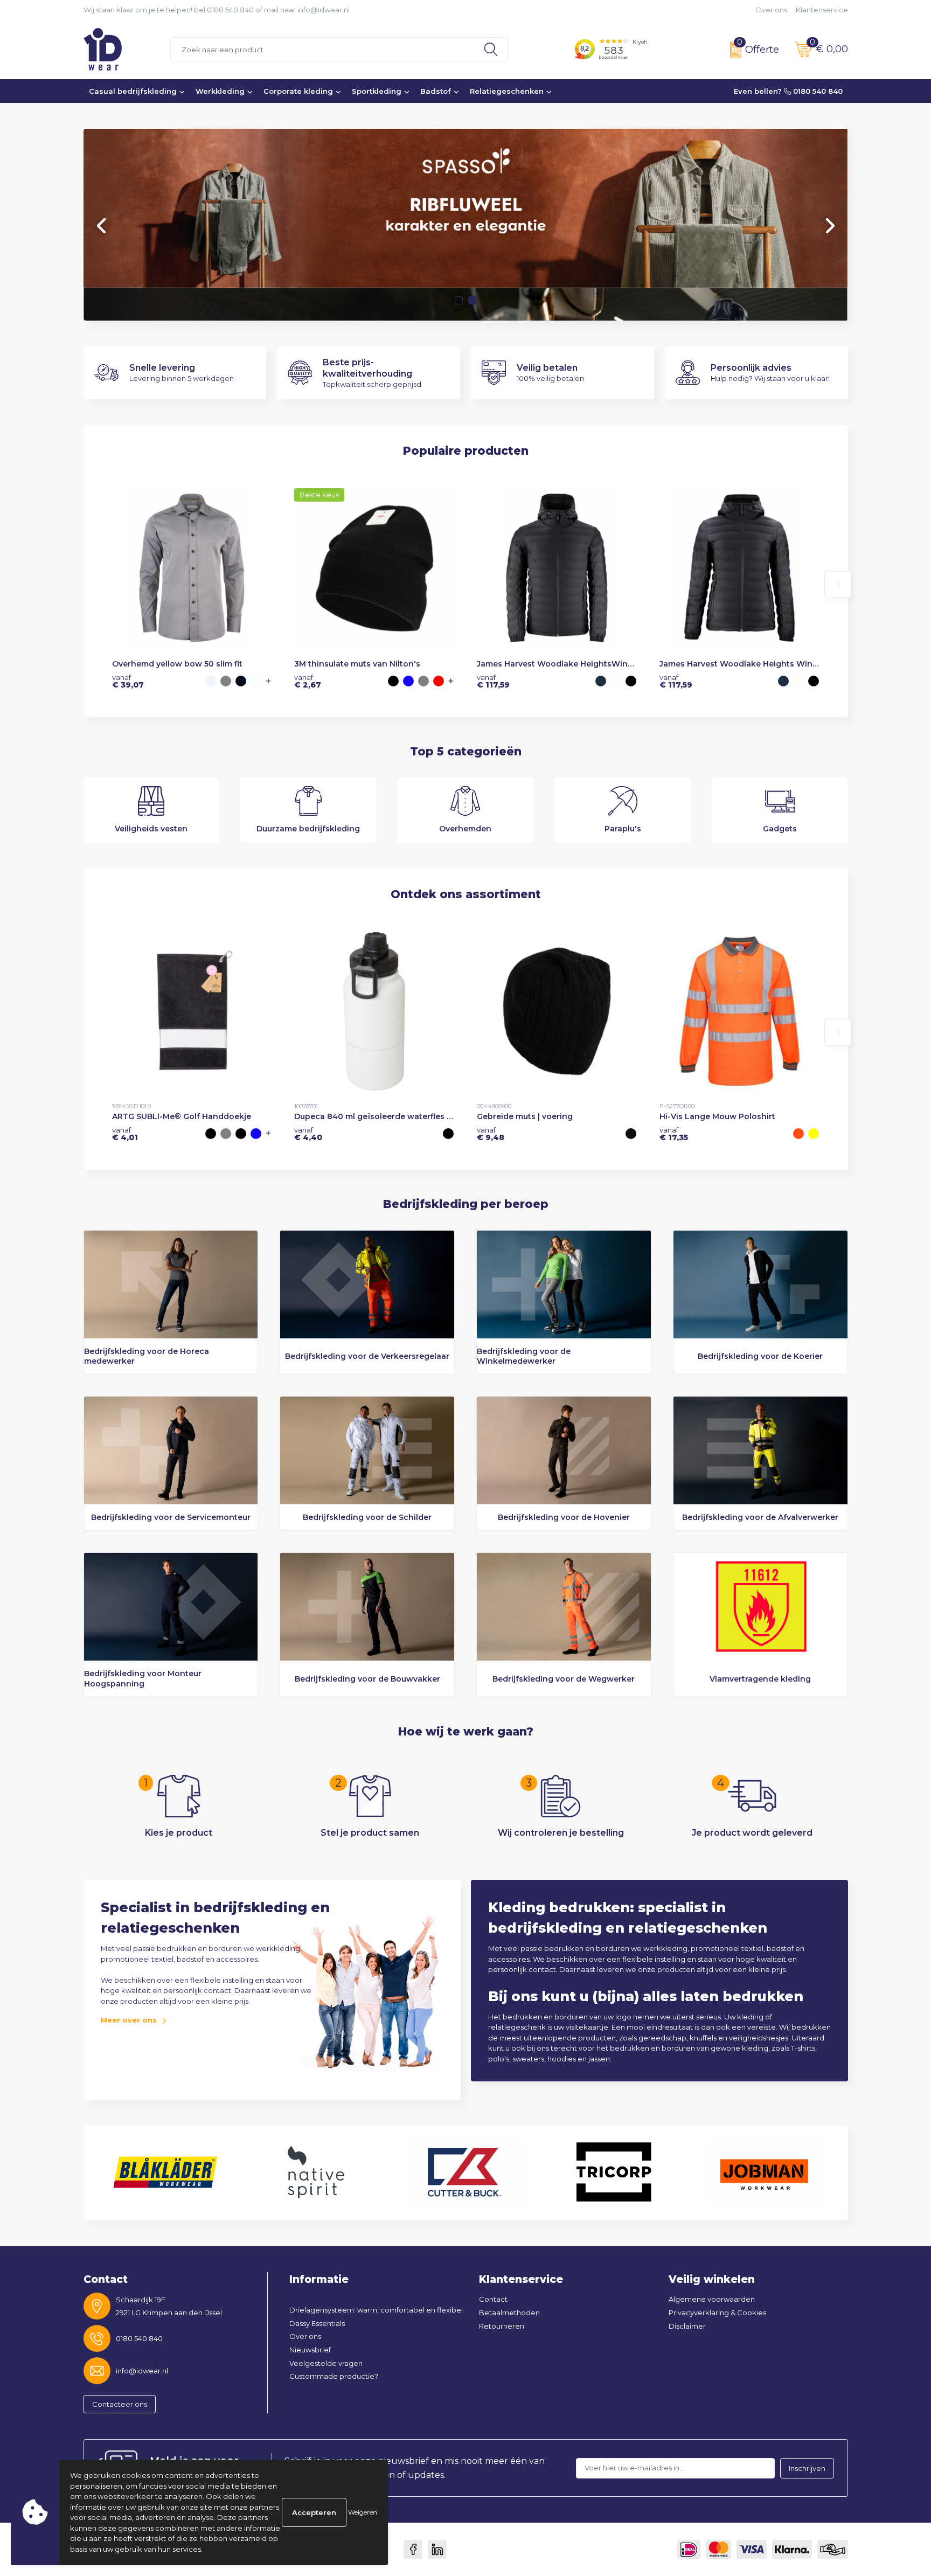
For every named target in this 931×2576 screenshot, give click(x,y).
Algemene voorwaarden (712, 2299)
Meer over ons (129, 2020)
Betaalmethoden (509, 2313)
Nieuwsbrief (310, 2350)
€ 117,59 (493, 681)
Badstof (436, 91)
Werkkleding (220, 91)
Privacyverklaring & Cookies (717, 2313)
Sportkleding (377, 91)
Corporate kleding (298, 91)
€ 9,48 (491, 1134)
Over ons (771, 10)
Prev (102, 226)
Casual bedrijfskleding (133, 91)
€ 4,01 (125, 1134)
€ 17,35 (674, 1134)
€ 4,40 (308, 1134)
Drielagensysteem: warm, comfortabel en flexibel (376, 2310)
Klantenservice (822, 10)
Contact (493, 2299)
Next (829, 226)
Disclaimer (687, 2326)
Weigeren (363, 2512)
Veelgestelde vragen (326, 2363)
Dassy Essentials (317, 2323)
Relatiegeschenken (507, 91)
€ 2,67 (308, 681)
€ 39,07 (128, 681)
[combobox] (322, 49)
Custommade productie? (334, 2376)
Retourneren (502, 2326)
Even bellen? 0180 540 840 (788, 91)
